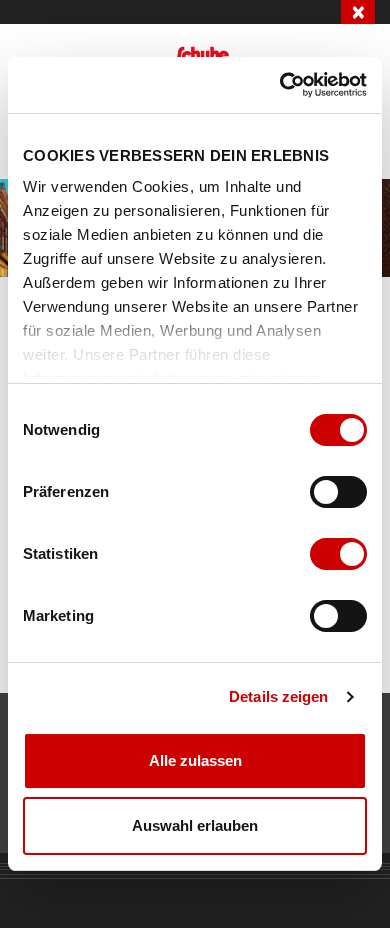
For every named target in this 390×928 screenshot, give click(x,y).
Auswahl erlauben (195, 825)
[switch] (338, 492)
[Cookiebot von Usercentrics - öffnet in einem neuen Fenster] (280, 85)
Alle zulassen (195, 760)
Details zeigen (278, 696)
